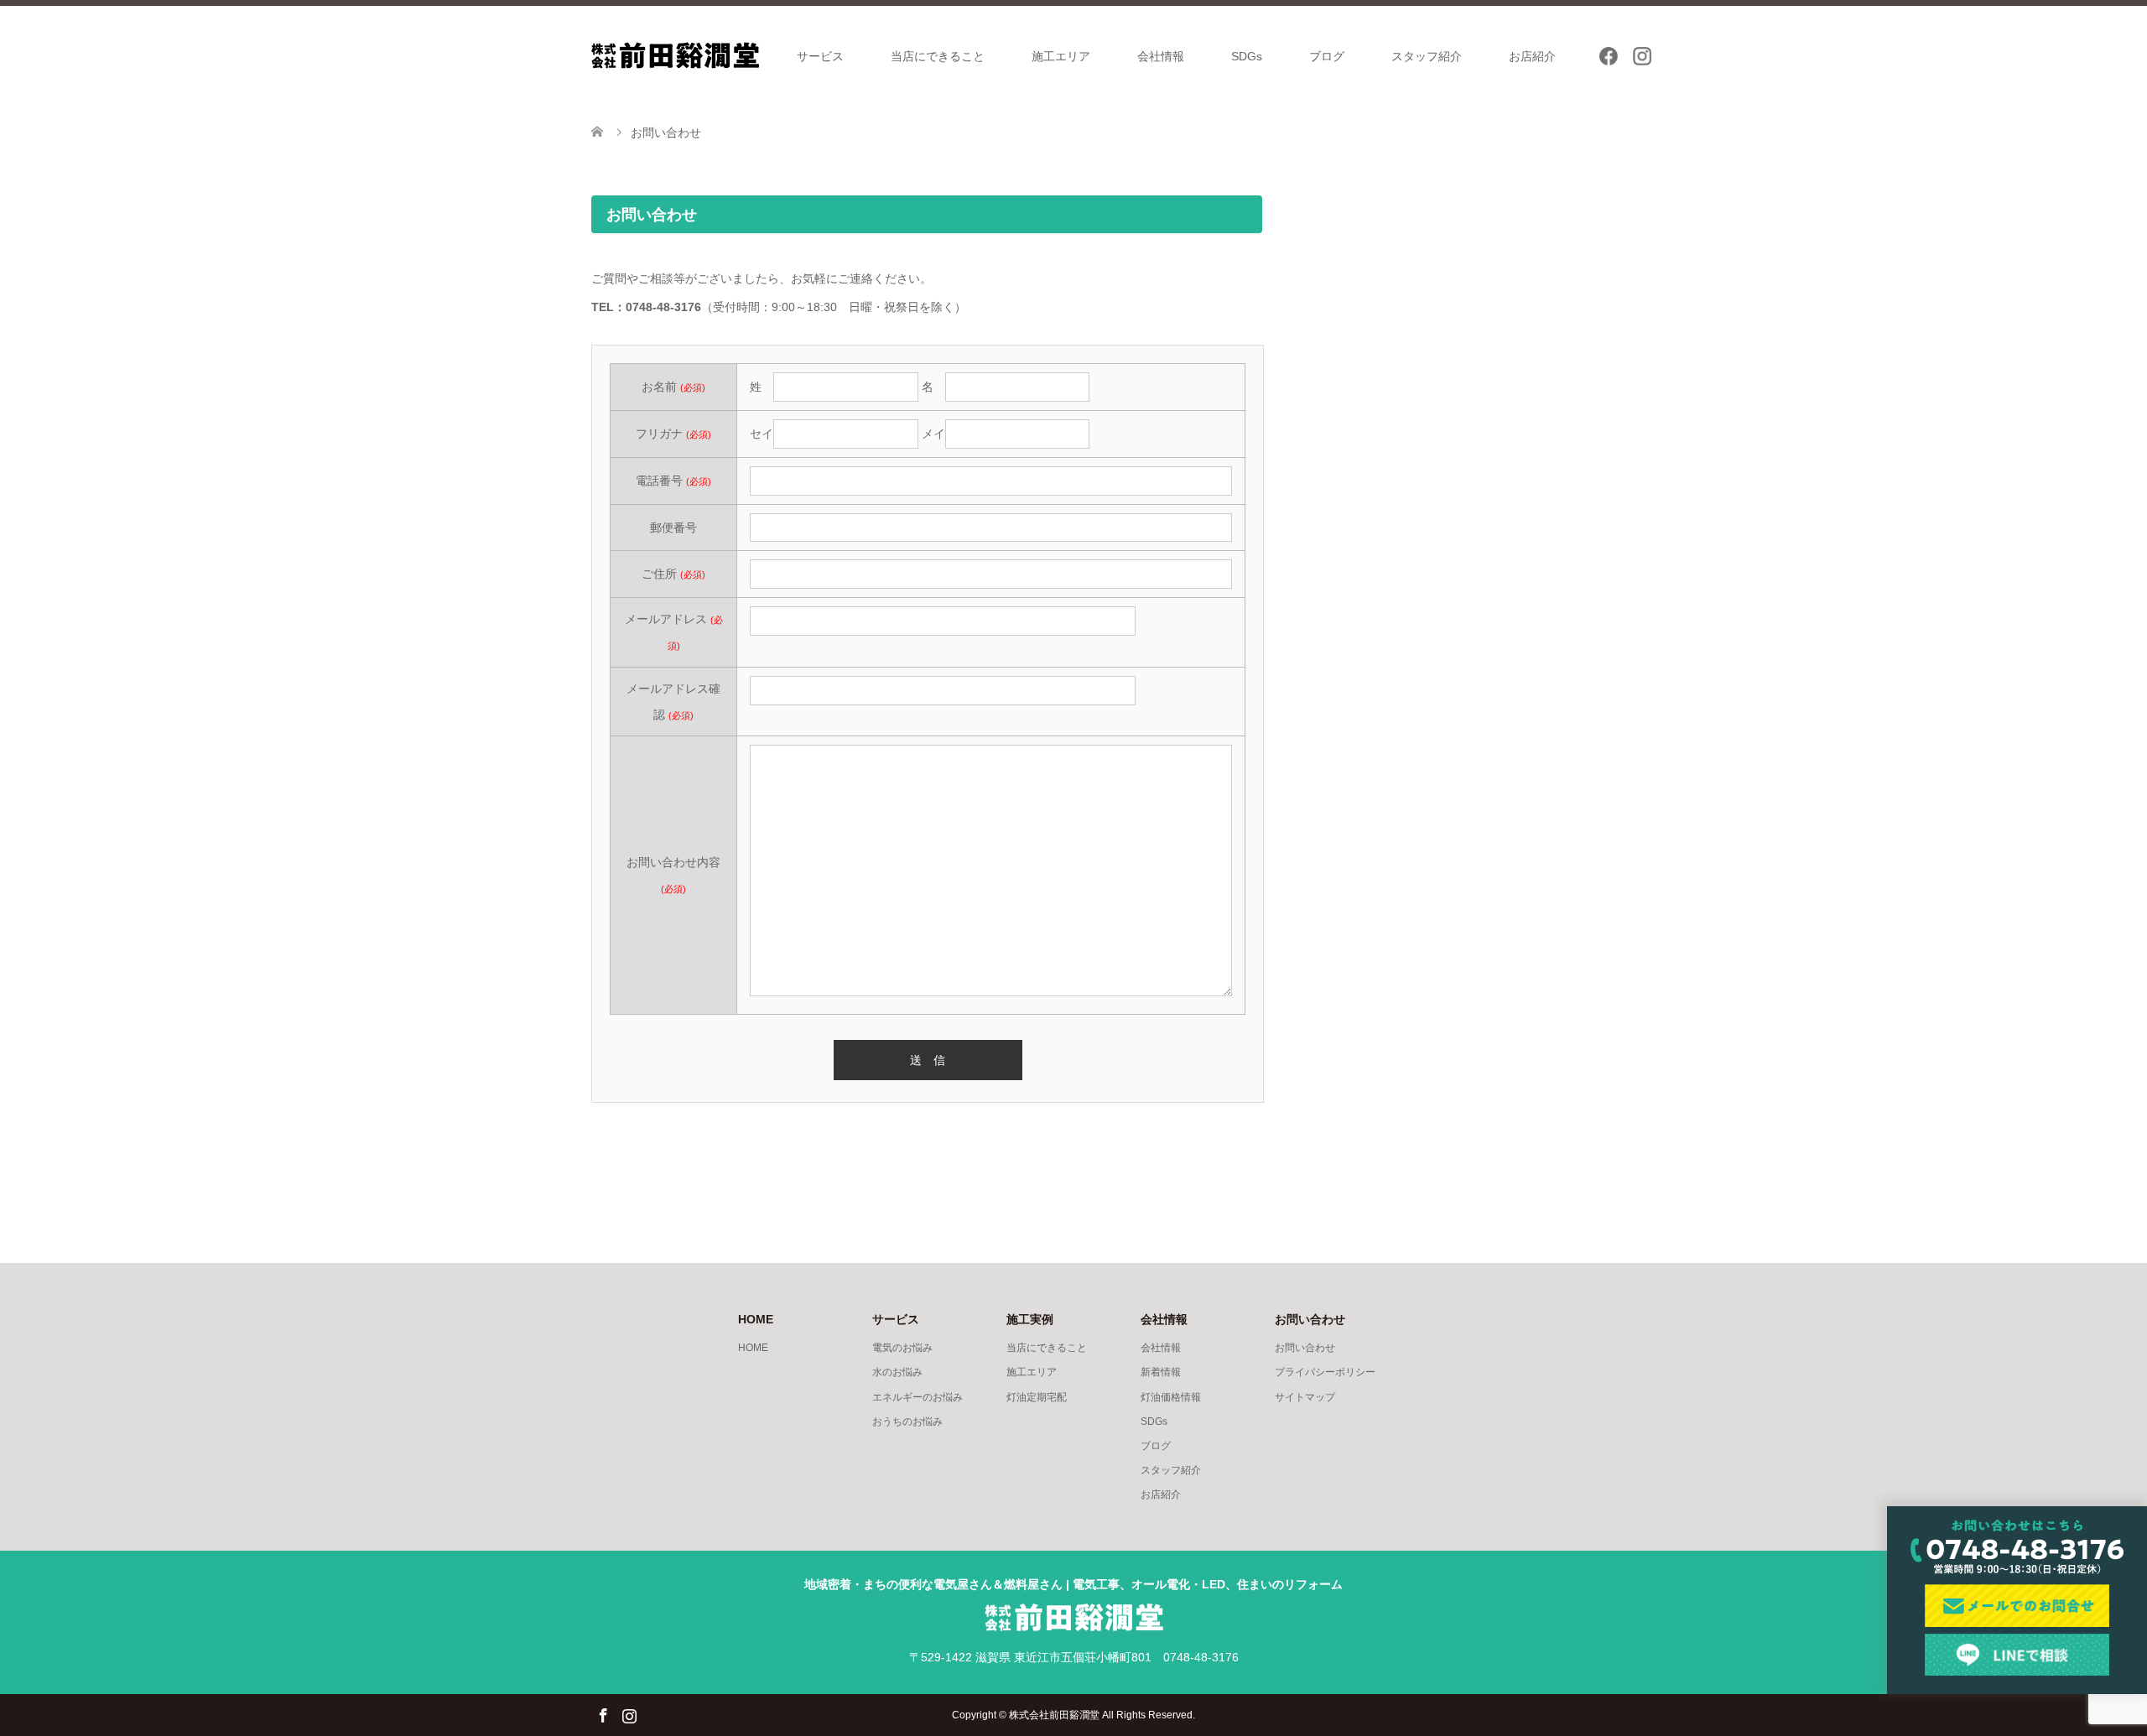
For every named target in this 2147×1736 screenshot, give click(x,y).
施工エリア (1061, 56)
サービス (820, 56)
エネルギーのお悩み (918, 1397)
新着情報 (1161, 1372)
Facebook (603, 1714)
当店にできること (938, 56)
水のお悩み (897, 1372)
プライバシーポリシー (1325, 1372)
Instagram (629, 1714)
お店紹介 (1532, 56)
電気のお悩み (902, 1348)
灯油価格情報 (1171, 1397)
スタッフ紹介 (1427, 56)
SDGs (1247, 56)
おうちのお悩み (907, 1422)
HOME (753, 1348)
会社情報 (1161, 56)
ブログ (1327, 56)
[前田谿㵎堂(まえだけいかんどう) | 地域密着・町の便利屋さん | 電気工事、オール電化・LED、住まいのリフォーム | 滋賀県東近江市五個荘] (675, 55)
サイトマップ (1305, 1397)
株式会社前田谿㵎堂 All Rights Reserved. (1102, 1715)
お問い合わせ (1305, 1348)
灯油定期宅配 (1037, 1397)
